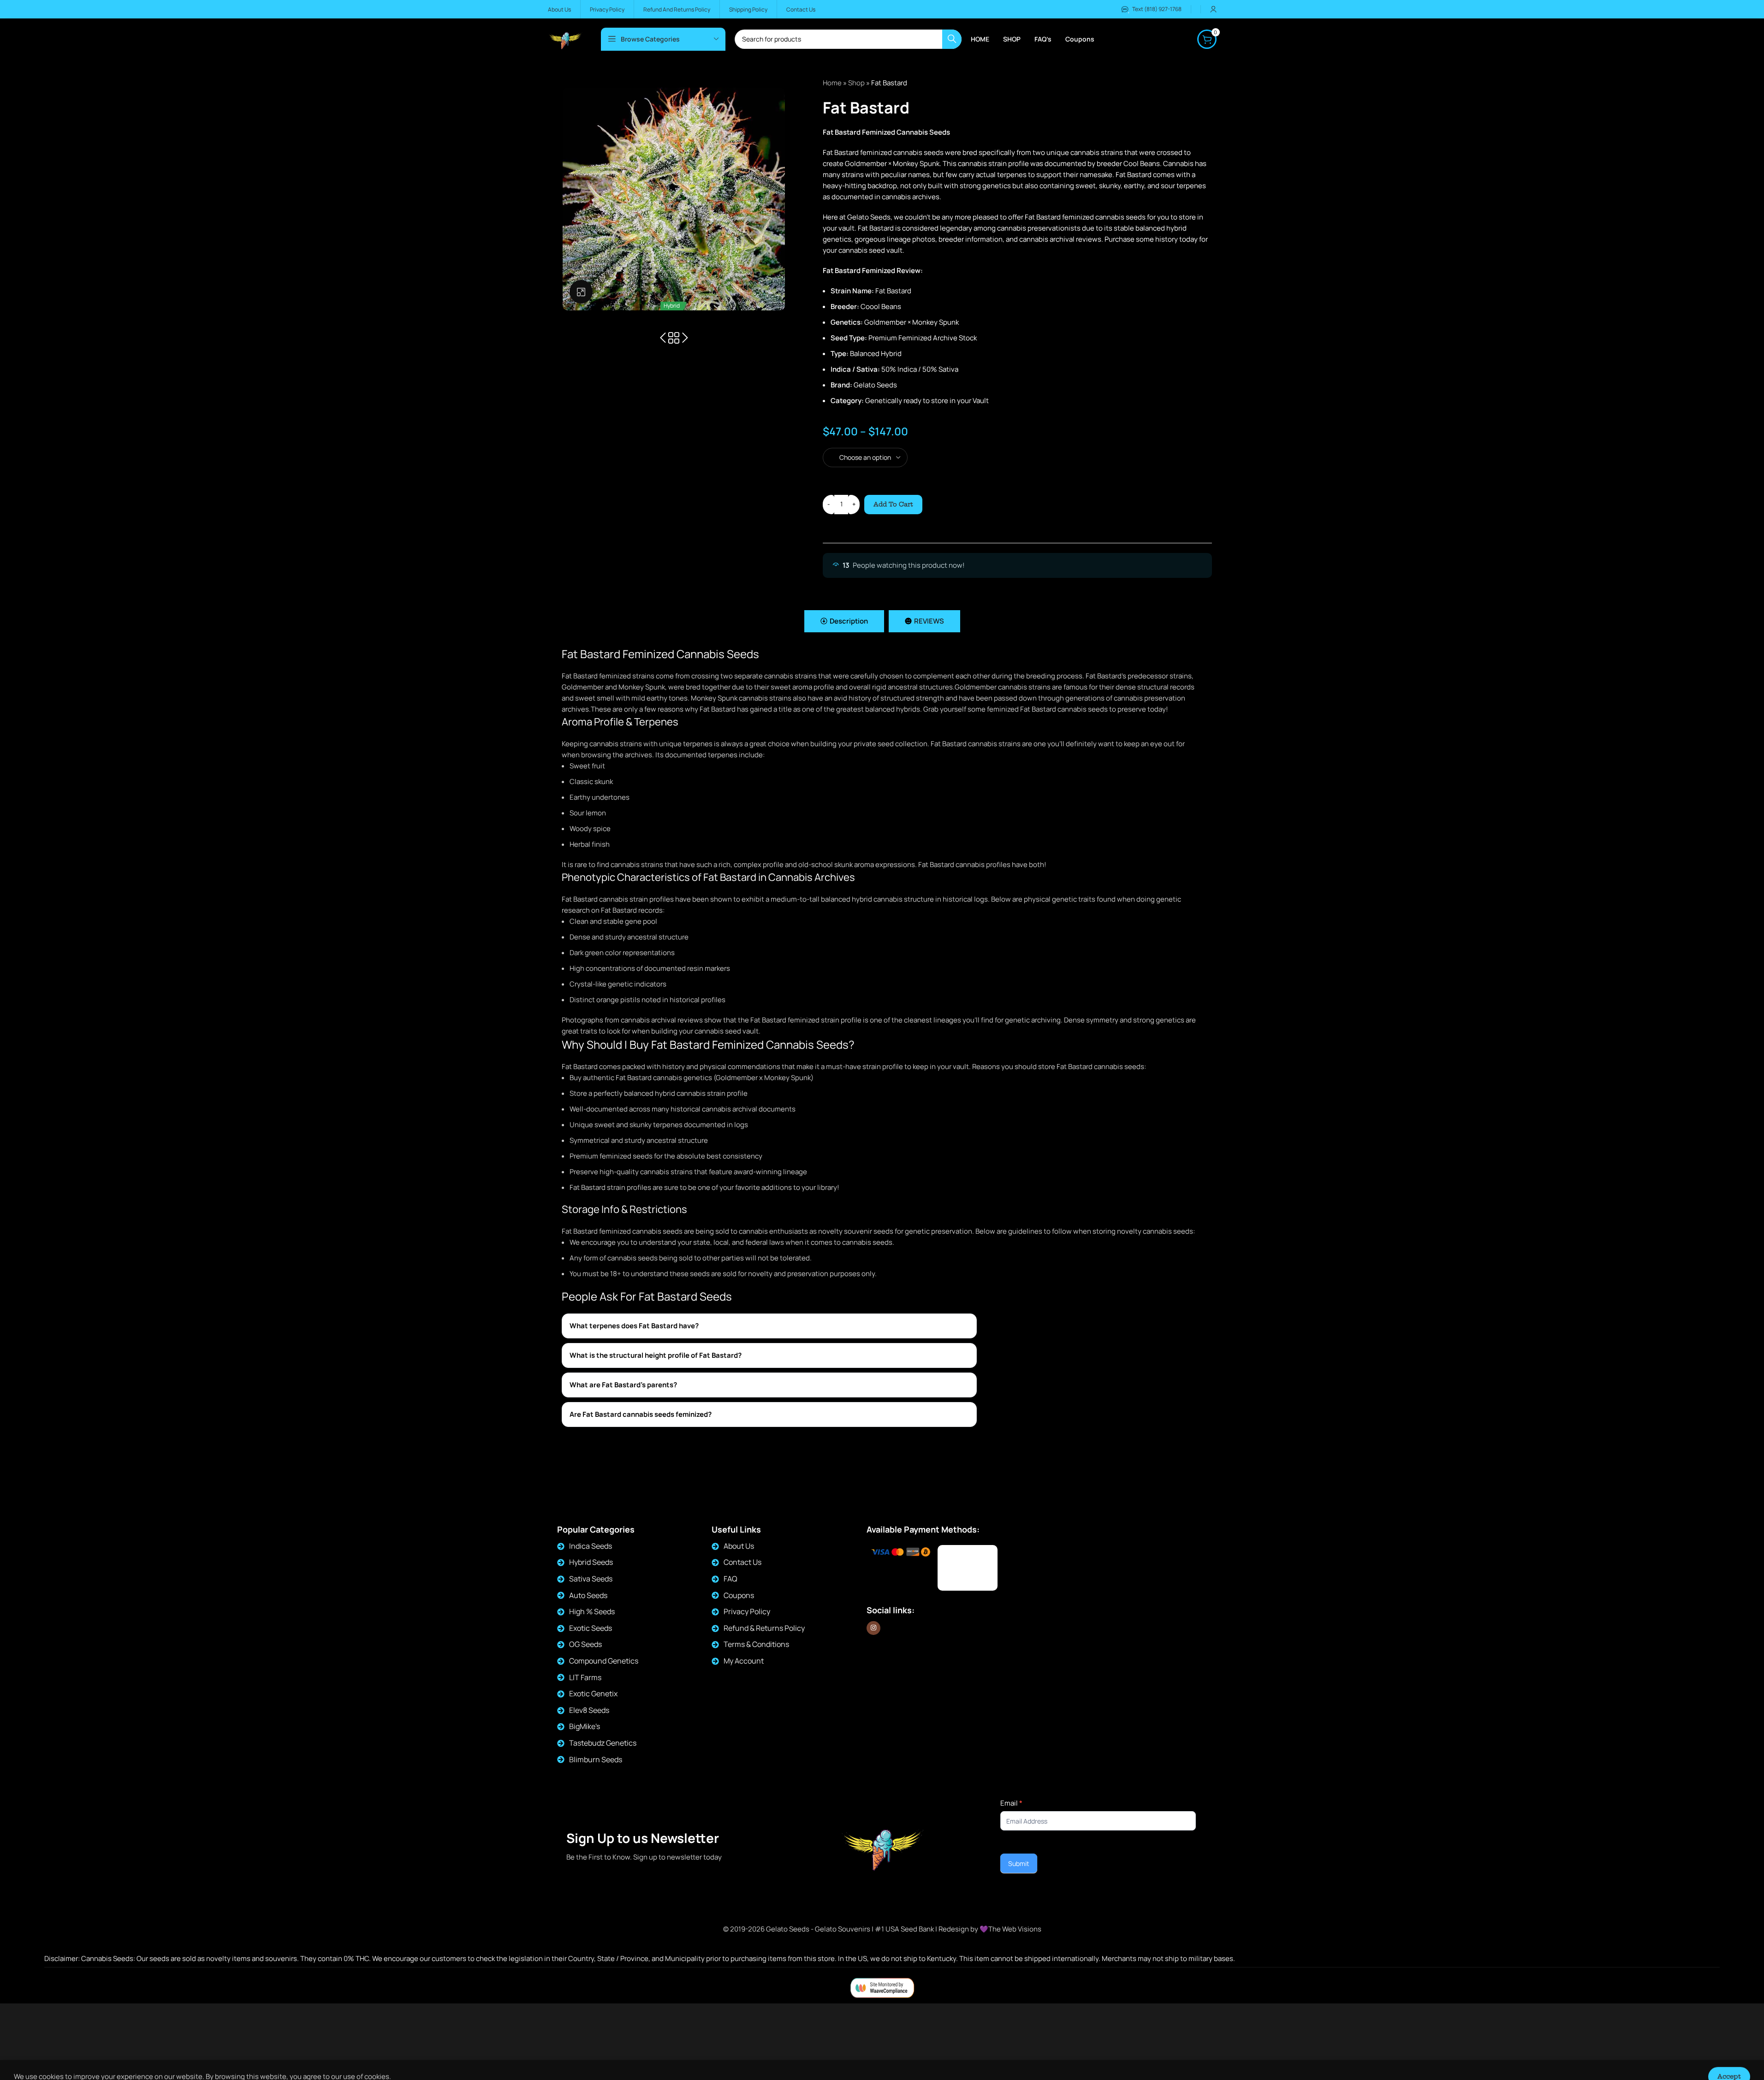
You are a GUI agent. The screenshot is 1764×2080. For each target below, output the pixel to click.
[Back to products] (674, 338)
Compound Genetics (604, 1661)
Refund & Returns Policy (764, 1628)
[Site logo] (565, 39)
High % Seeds (592, 1611)
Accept (1729, 2063)
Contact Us (742, 1562)
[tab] (844, 621)
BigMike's (585, 1726)
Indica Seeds (591, 1546)
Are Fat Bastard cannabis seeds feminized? (641, 1414)
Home (832, 83)
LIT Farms (585, 1677)
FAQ (731, 1579)
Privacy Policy (747, 1611)
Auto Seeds (588, 1595)
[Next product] (685, 338)
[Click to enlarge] (581, 291)
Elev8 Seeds (589, 1710)
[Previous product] (663, 338)
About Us (739, 1546)
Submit (1019, 1863)
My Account (744, 1661)
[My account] (1213, 9)
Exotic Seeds (591, 1628)
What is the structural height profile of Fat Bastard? (656, 1355)
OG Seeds (585, 1644)
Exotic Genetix (593, 1694)
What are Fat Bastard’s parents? (623, 1385)
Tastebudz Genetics (603, 1743)
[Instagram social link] (873, 1628)
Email (1011, 1803)
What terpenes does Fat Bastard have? (634, 1326)
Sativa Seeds (591, 1579)
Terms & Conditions (756, 1644)
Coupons (739, 1595)
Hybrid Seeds (591, 1562)
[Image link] (968, 1568)
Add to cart (893, 504)
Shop (856, 83)
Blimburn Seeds (596, 1759)
